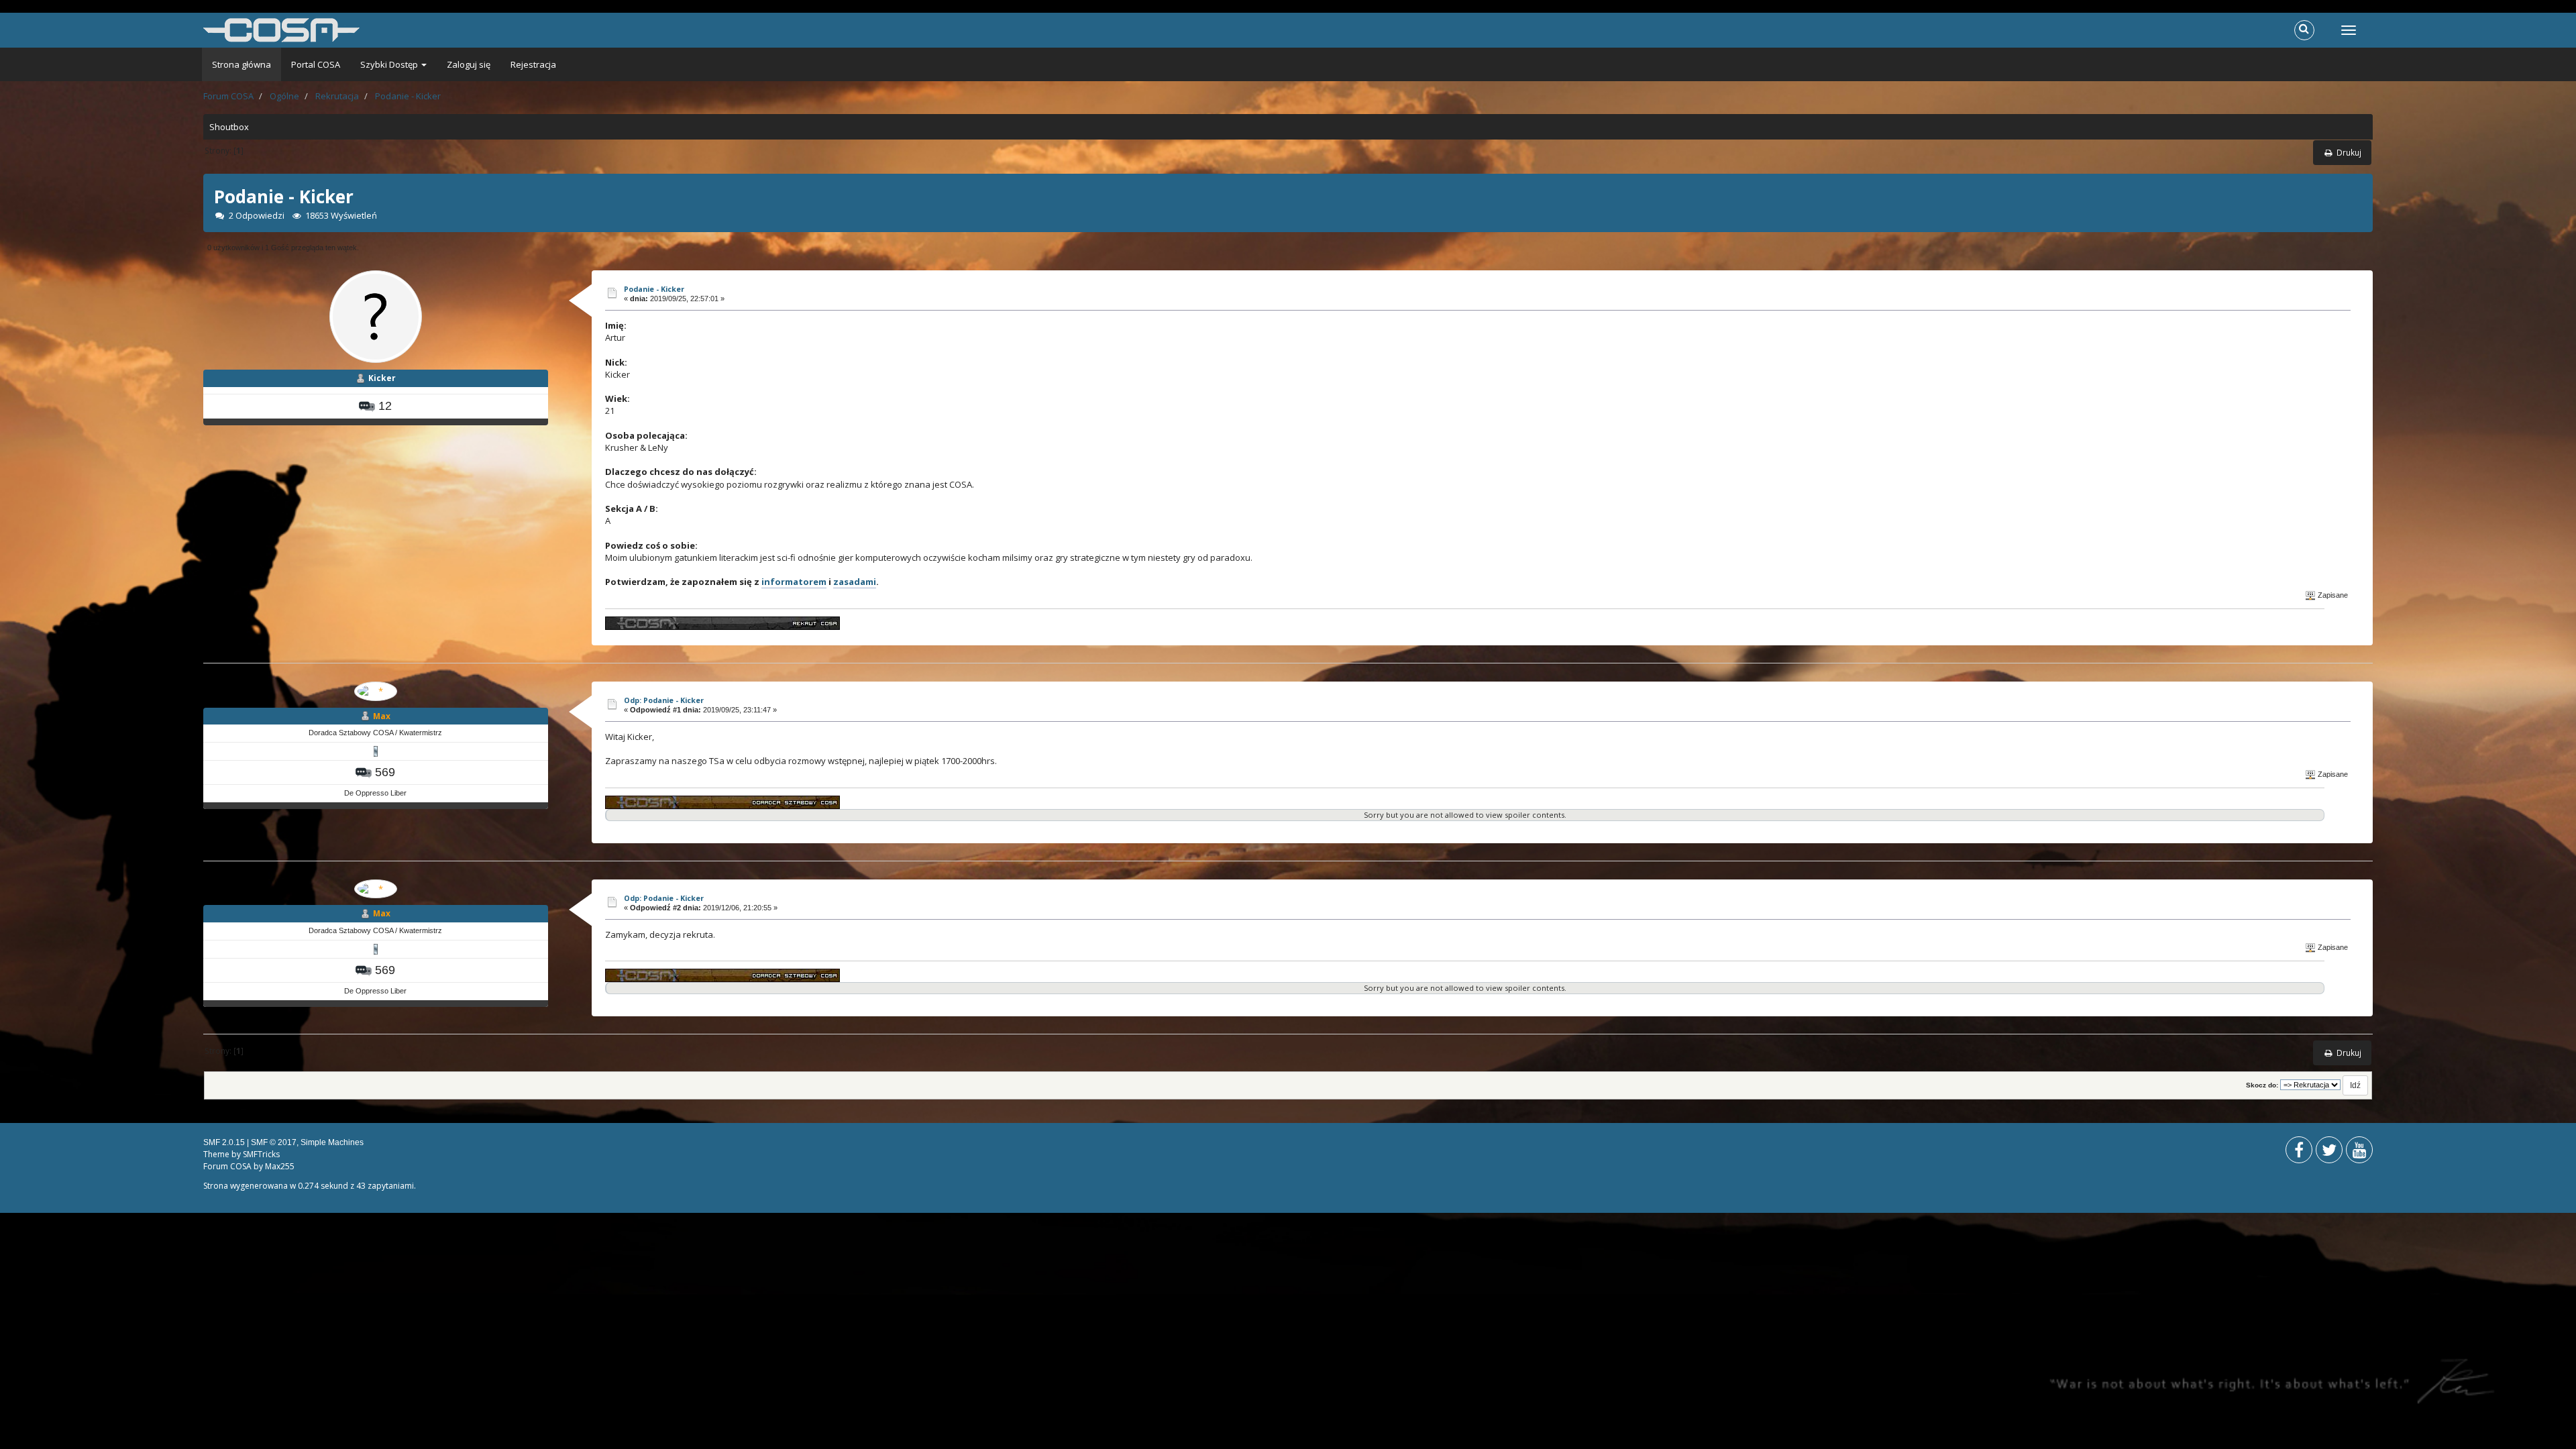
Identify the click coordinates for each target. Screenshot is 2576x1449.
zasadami (855, 582)
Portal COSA (316, 64)
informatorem (794, 582)
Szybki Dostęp (390, 64)
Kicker (382, 378)
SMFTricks (261, 1154)
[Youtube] (2359, 1153)
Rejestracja (533, 64)
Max (382, 716)
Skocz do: (2262, 1085)
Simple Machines (332, 1142)
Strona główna (241, 64)
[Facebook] (2299, 1153)
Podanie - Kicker (654, 289)
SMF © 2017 (274, 1142)
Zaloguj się (469, 64)
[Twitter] (2329, 1153)
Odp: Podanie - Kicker (664, 700)
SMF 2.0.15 (224, 1142)
